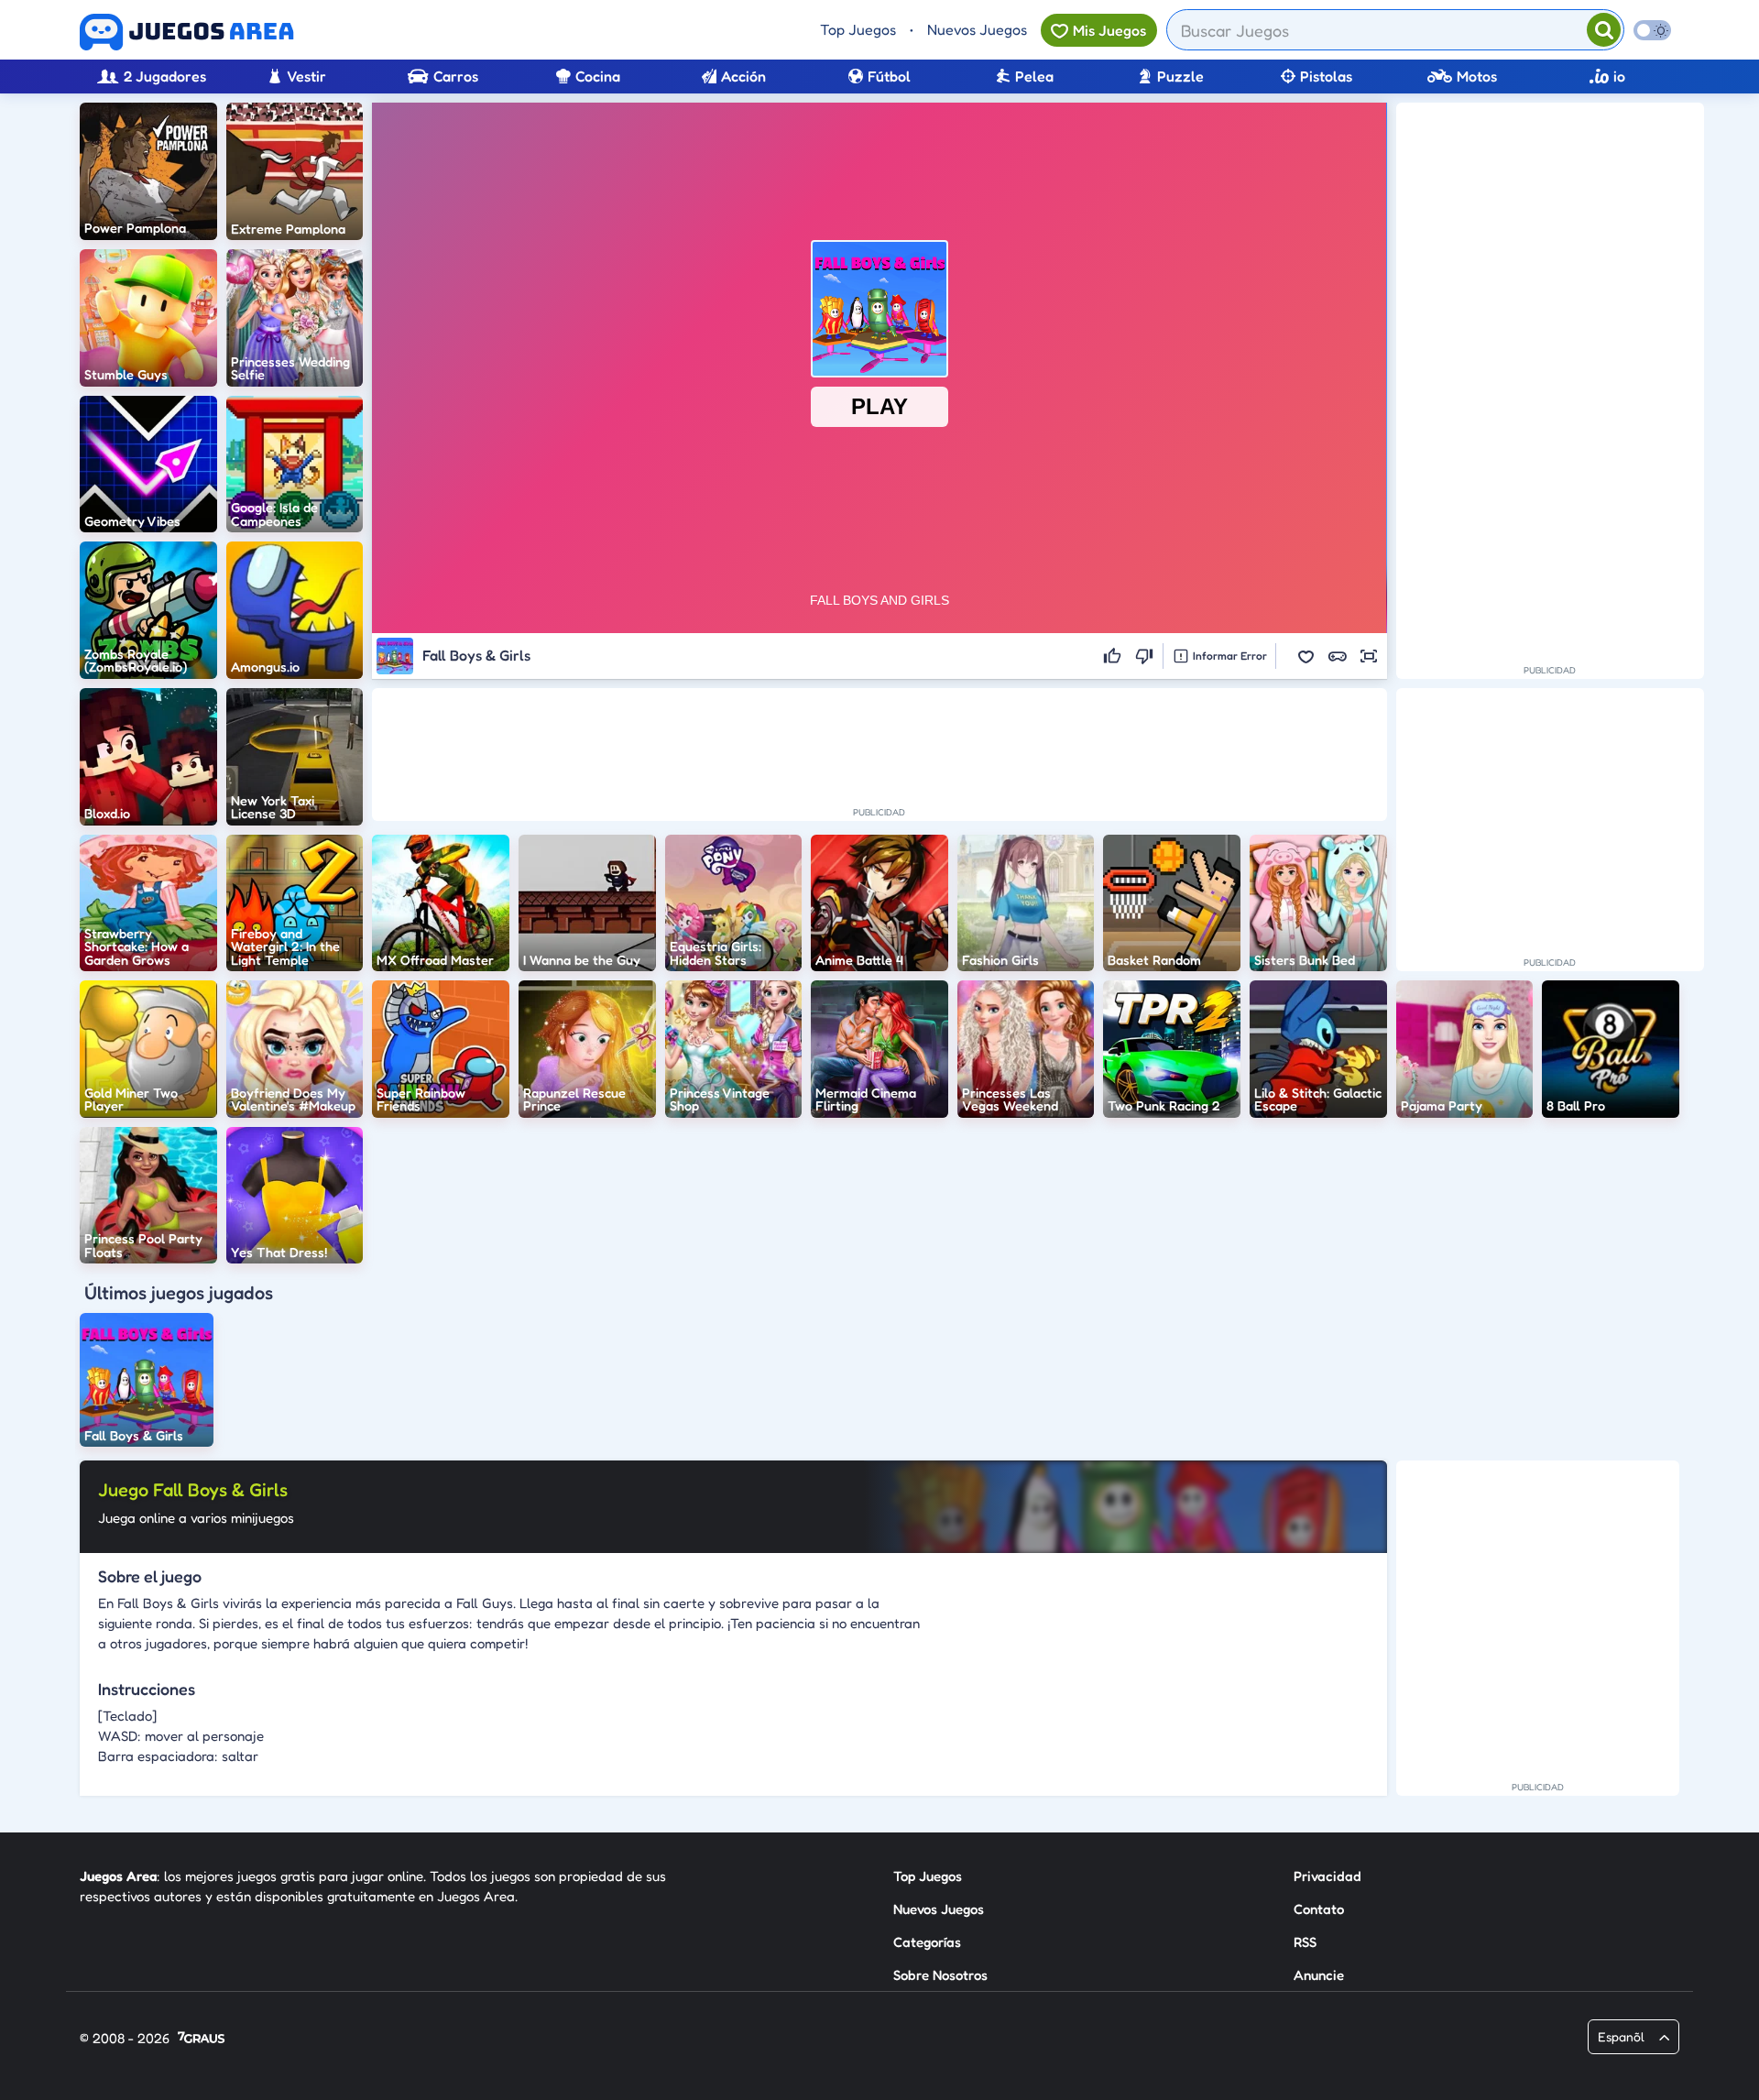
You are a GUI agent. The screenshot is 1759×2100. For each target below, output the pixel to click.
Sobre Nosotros (940, 1975)
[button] (1306, 656)
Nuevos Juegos (977, 29)
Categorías (927, 1942)
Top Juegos (858, 29)
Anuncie (1319, 1975)
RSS (1305, 1942)
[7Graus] (201, 2039)
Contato (1319, 1909)
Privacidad (1327, 1876)
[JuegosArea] (187, 32)
